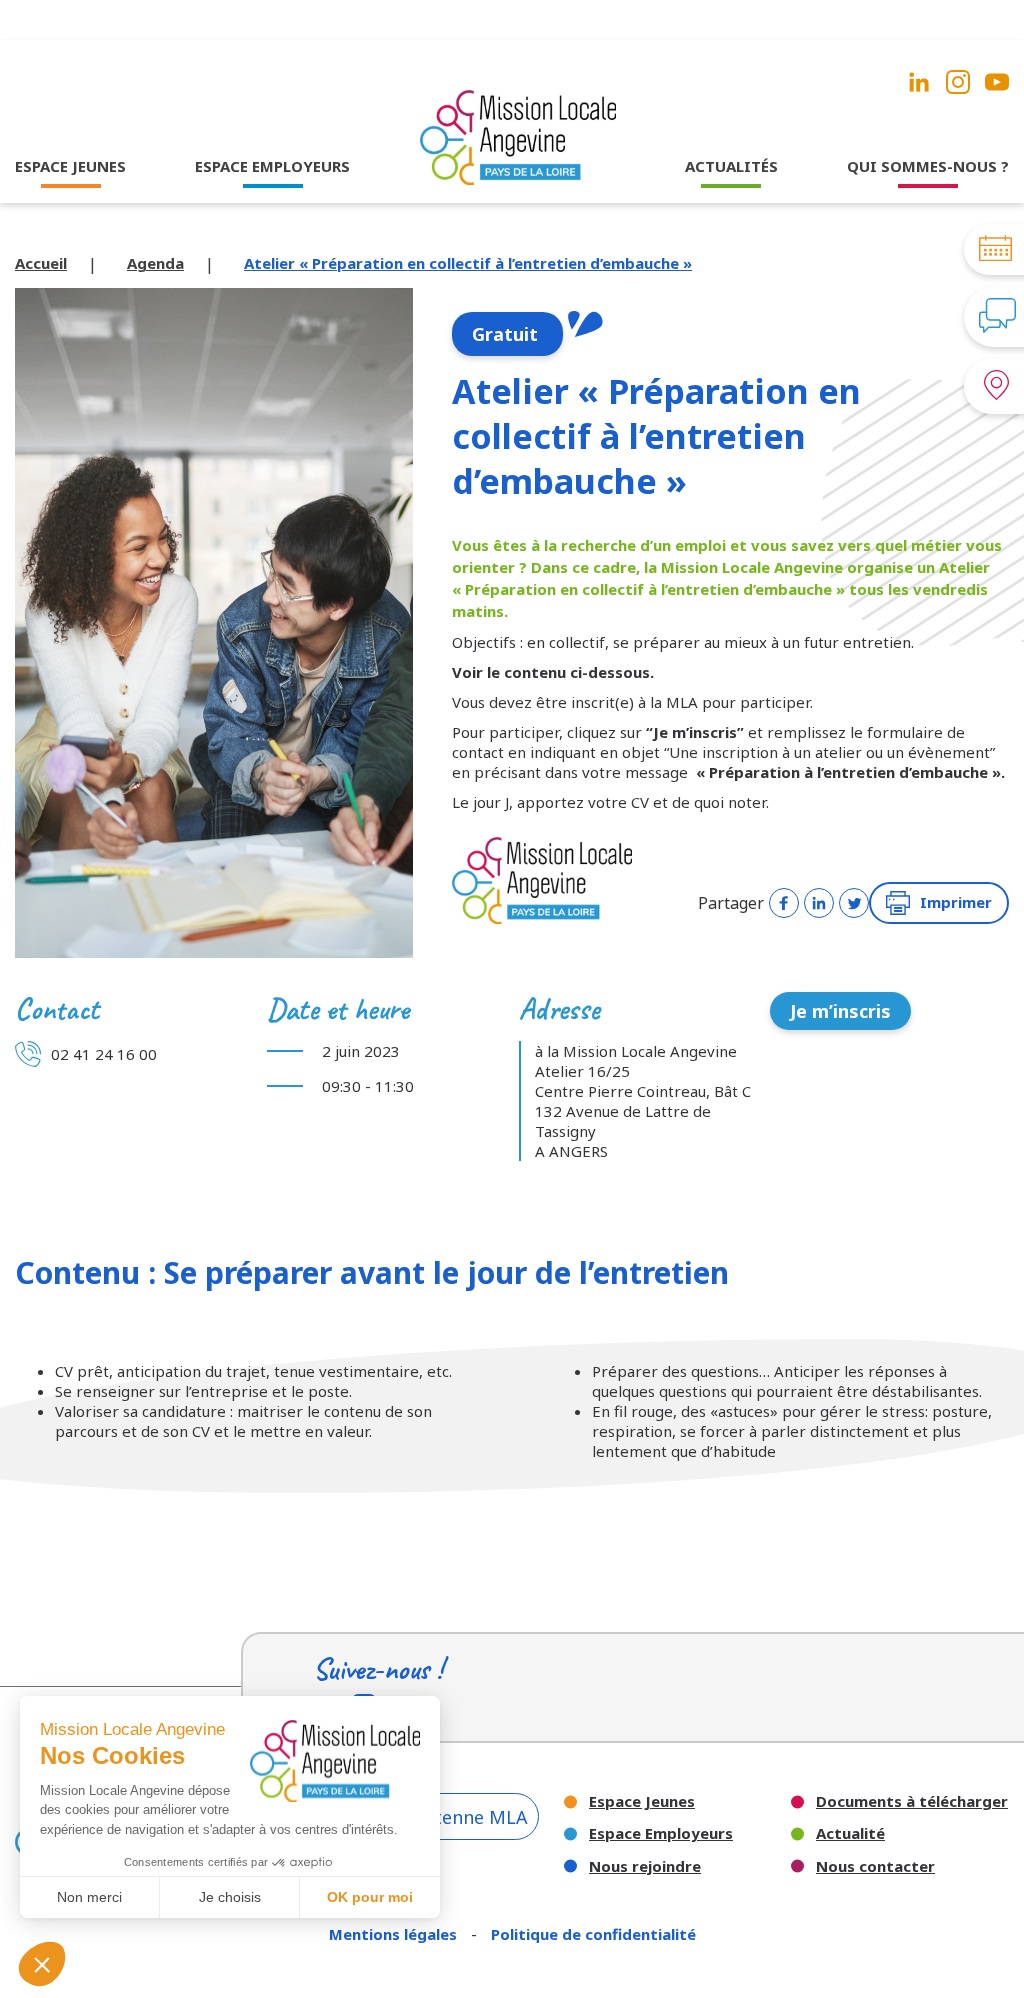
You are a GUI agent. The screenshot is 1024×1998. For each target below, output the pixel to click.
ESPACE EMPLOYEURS (272, 166)
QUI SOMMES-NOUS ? (928, 166)
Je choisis (230, 1897)
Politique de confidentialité (593, 1934)
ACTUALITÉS (731, 166)
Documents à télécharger (912, 1801)
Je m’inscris (840, 1011)
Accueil (41, 263)
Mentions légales (395, 1934)
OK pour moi (370, 1897)
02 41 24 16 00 (104, 1054)
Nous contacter (875, 1866)
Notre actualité (731, 205)
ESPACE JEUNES (70, 166)
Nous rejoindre (645, 1866)
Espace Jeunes (642, 1801)
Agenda (155, 263)
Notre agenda (731, 232)
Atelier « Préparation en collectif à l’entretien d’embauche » (468, 263)
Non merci (89, 1897)
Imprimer (956, 902)
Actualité (850, 1833)
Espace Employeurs (661, 1833)
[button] (42, 1964)
